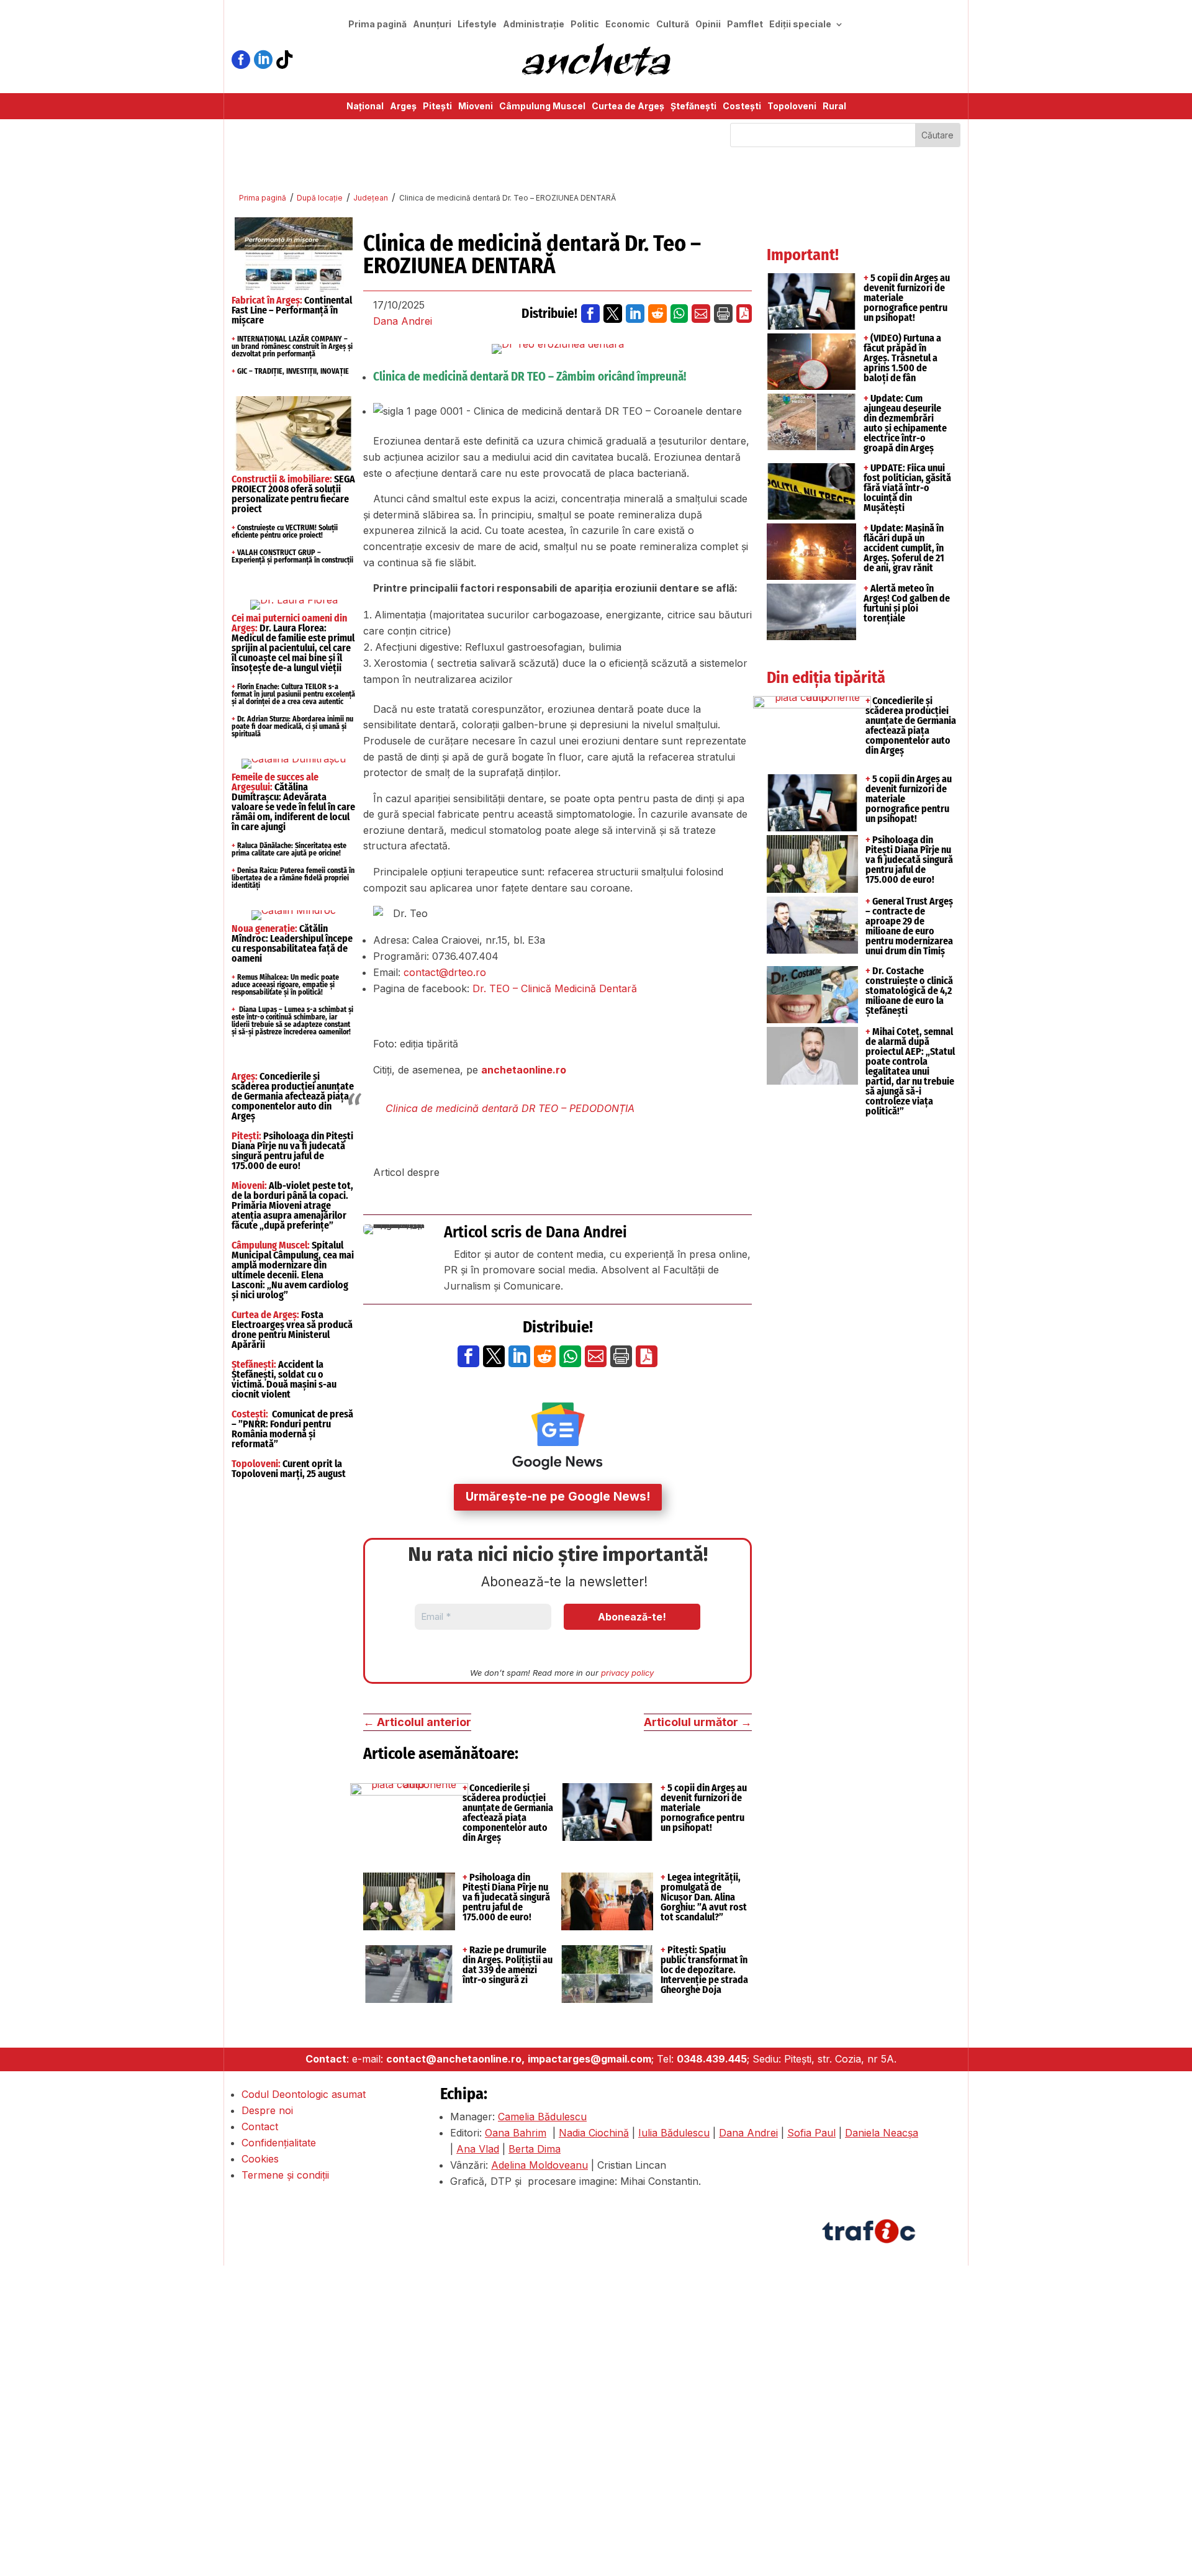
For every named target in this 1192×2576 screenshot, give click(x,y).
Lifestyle (477, 25)
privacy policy (627, 1673)
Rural (834, 106)
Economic (628, 25)
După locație (320, 198)
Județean (371, 198)
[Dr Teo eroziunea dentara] (558, 349)
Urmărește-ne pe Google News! (558, 1497)
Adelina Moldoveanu (540, 2165)
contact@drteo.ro (445, 972)
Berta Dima (535, 2149)
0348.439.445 (712, 2059)
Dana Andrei (403, 321)
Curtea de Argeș (628, 106)
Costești (742, 106)
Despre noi (267, 2110)
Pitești (437, 106)
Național (365, 106)
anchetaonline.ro (524, 1070)
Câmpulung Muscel (542, 106)
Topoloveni (792, 106)
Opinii (708, 25)
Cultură (673, 25)
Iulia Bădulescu (674, 2133)
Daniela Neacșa (882, 2133)
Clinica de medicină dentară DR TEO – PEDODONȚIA (510, 1108)
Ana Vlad (478, 2149)
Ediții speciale (800, 25)
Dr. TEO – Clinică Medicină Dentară (553, 988)
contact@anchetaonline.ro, (455, 2059)
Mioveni (476, 106)
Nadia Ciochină (594, 2133)
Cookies (260, 2159)
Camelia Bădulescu (542, 2117)
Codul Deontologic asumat (304, 2094)
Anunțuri (432, 25)
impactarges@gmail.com (589, 2059)
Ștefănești (693, 106)
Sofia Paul (811, 2133)
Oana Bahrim (516, 2133)
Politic (585, 25)
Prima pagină (377, 25)
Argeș (403, 106)
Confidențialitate (279, 2143)
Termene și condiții (285, 2175)
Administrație (534, 25)
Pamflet (745, 25)
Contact (260, 2126)
